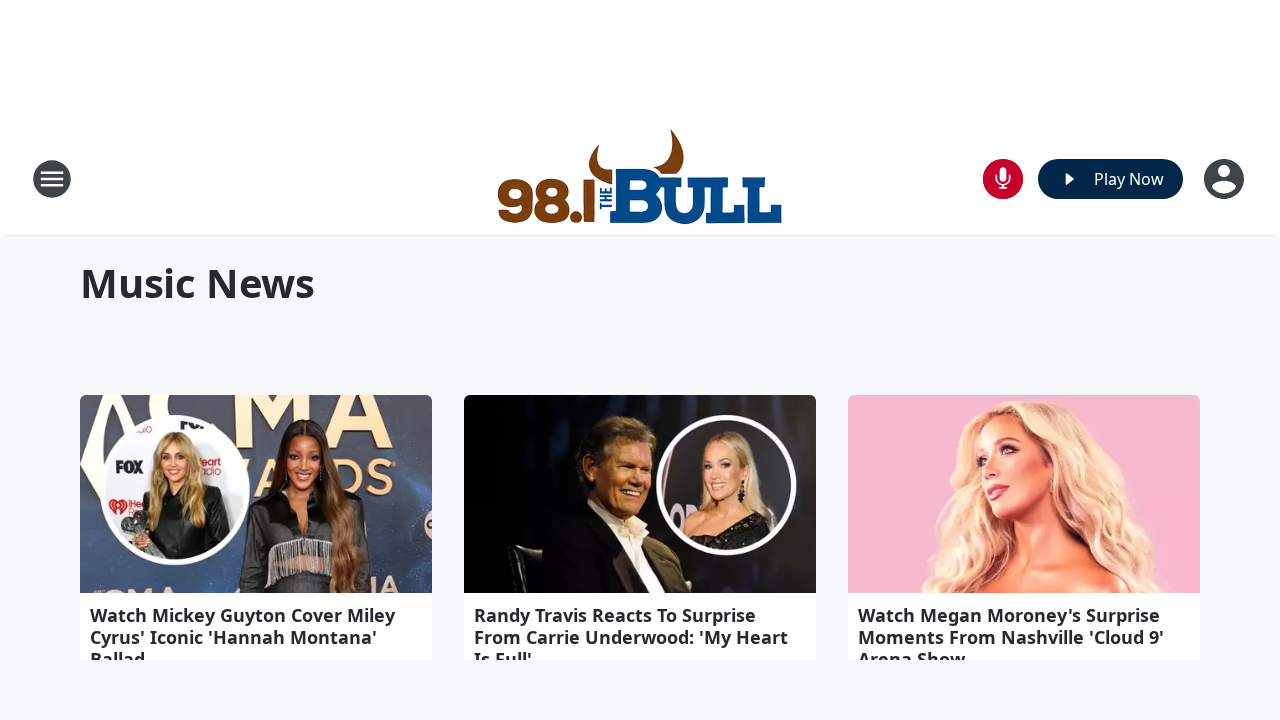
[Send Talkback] (1003, 179)
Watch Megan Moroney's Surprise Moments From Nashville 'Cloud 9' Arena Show (1011, 637)
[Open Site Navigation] (52, 179)
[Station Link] (640, 178)
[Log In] (1226, 179)
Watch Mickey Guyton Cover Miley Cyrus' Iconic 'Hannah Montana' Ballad (242, 637)
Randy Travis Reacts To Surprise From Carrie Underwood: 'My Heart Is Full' (631, 637)
